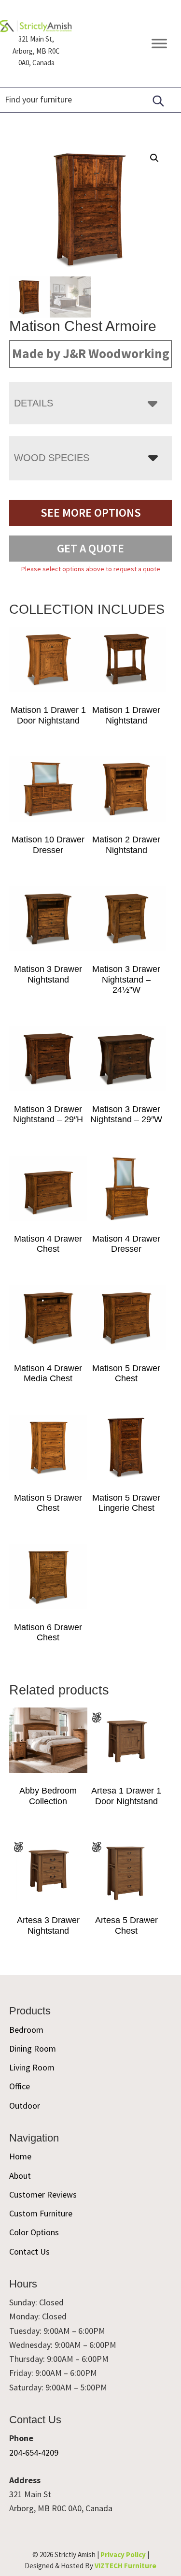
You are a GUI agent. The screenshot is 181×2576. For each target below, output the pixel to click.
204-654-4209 (34, 2453)
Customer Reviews (43, 2194)
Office (20, 2086)
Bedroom (26, 2030)
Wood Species (52, 458)
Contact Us (29, 2251)
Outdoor (25, 2106)
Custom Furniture (41, 2213)
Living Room (32, 2067)
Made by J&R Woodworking (91, 353)
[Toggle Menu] (159, 44)
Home (20, 2156)
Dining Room (33, 2048)
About (20, 2176)
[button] (154, 158)
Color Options (34, 2232)
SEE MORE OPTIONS (91, 513)
